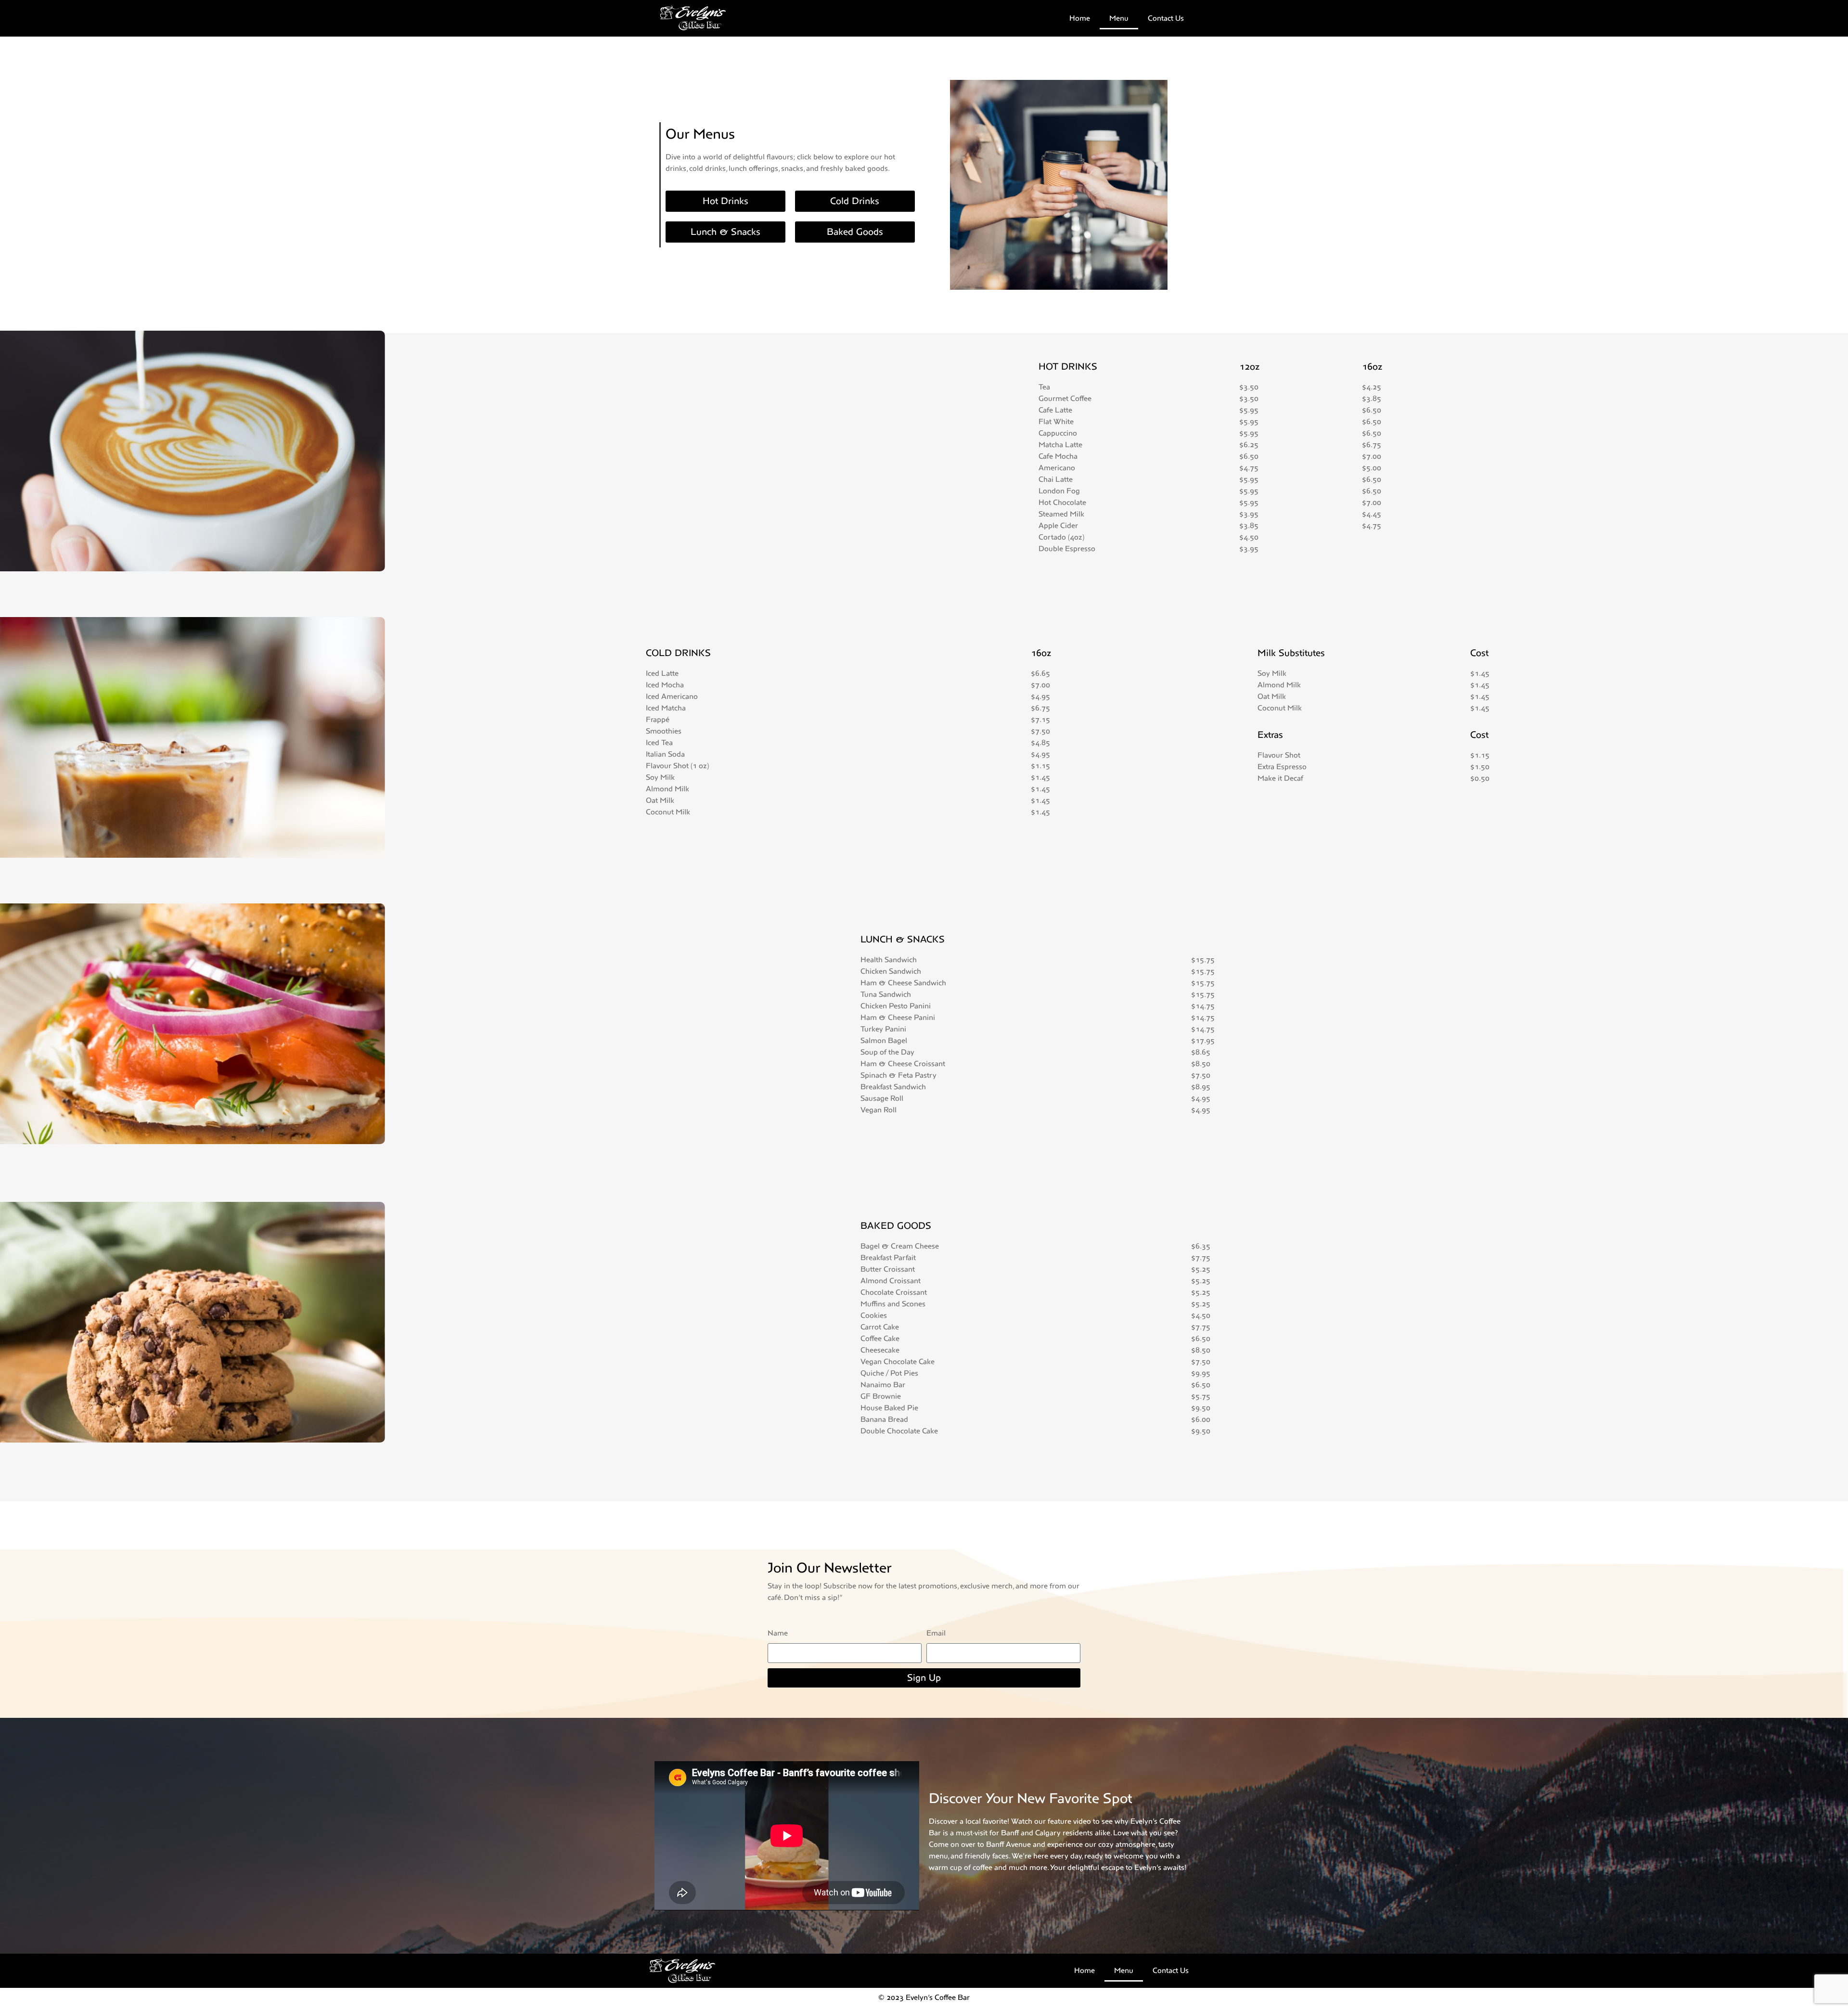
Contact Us (1166, 18)
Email (936, 1633)
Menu (1119, 18)
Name (778, 1633)
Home (1080, 18)
